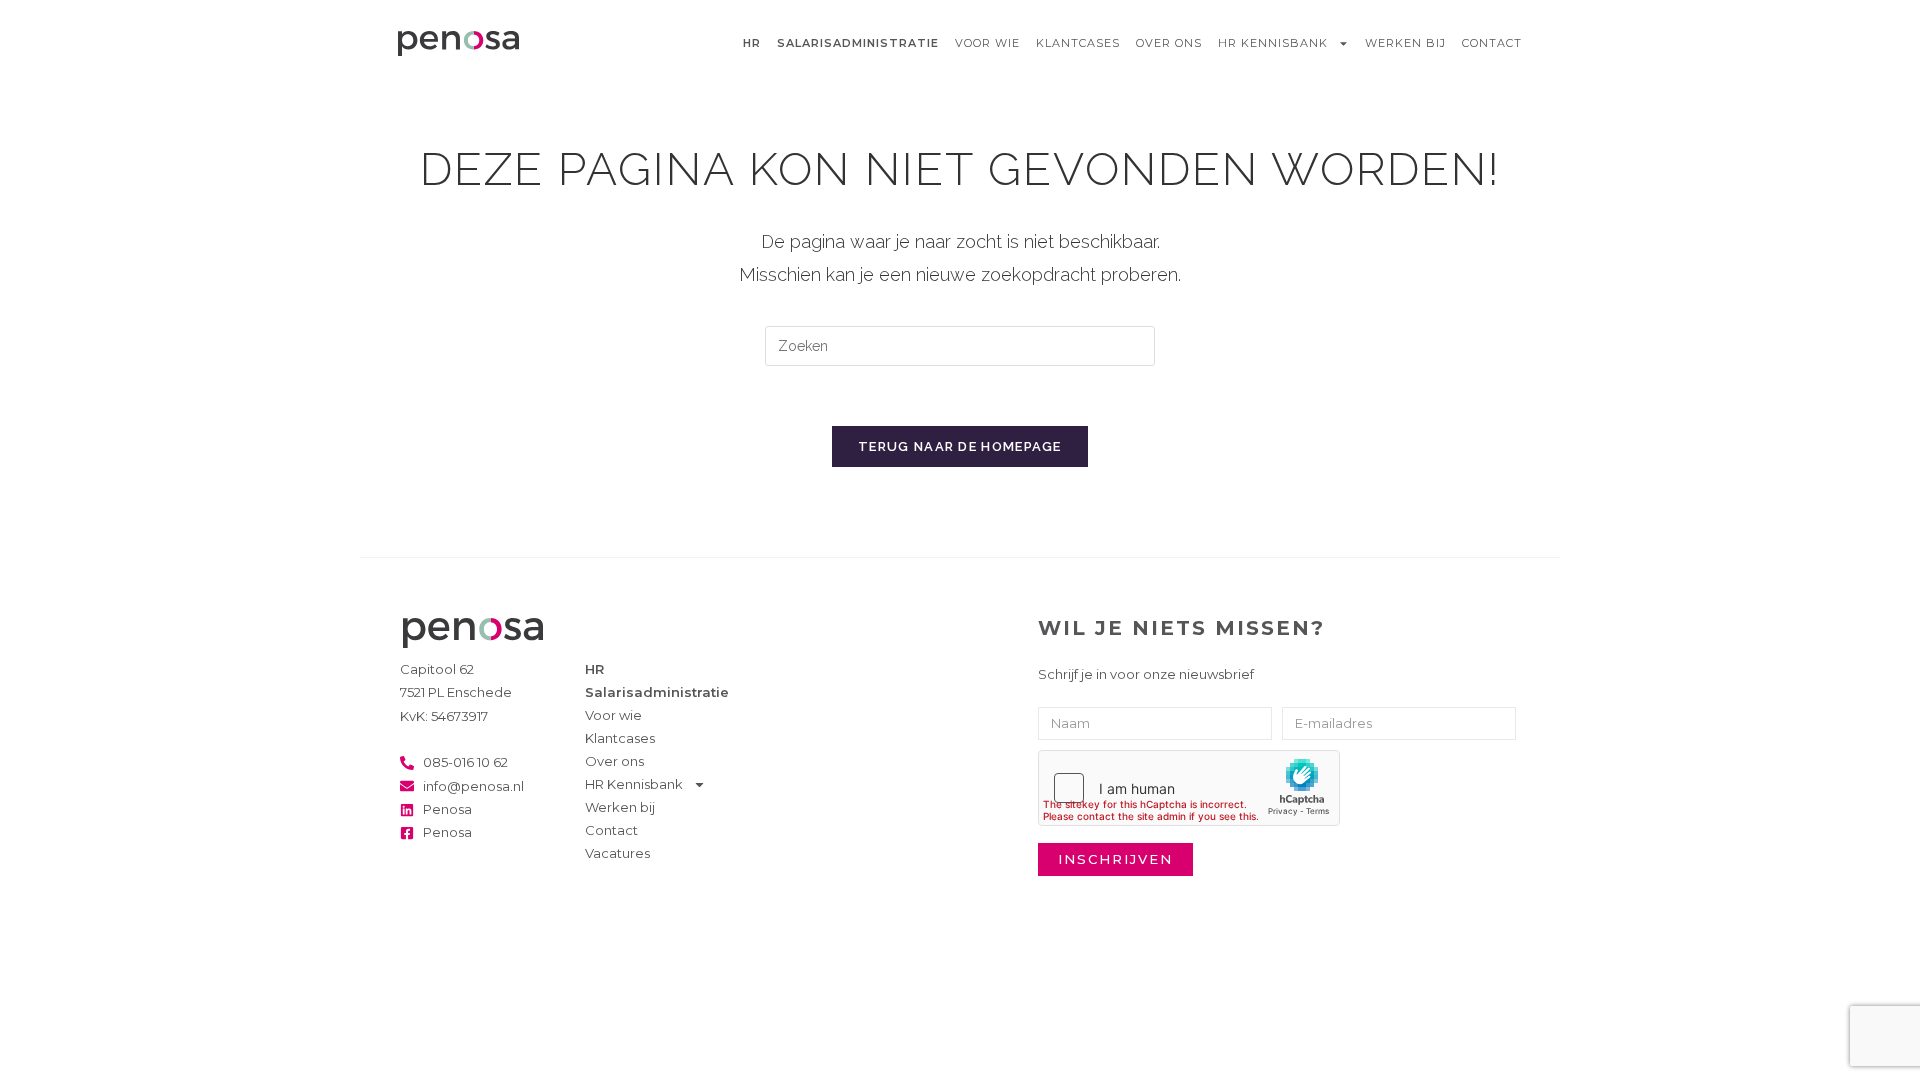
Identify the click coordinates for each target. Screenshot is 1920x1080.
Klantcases (1078, 43)
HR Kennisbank (1273, 43)
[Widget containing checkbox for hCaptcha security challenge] (1189, 788)
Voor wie (987, 43)
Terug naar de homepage (960, 446)
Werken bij (1405, 43)
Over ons (1169, 43)
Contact (1492, 43)
